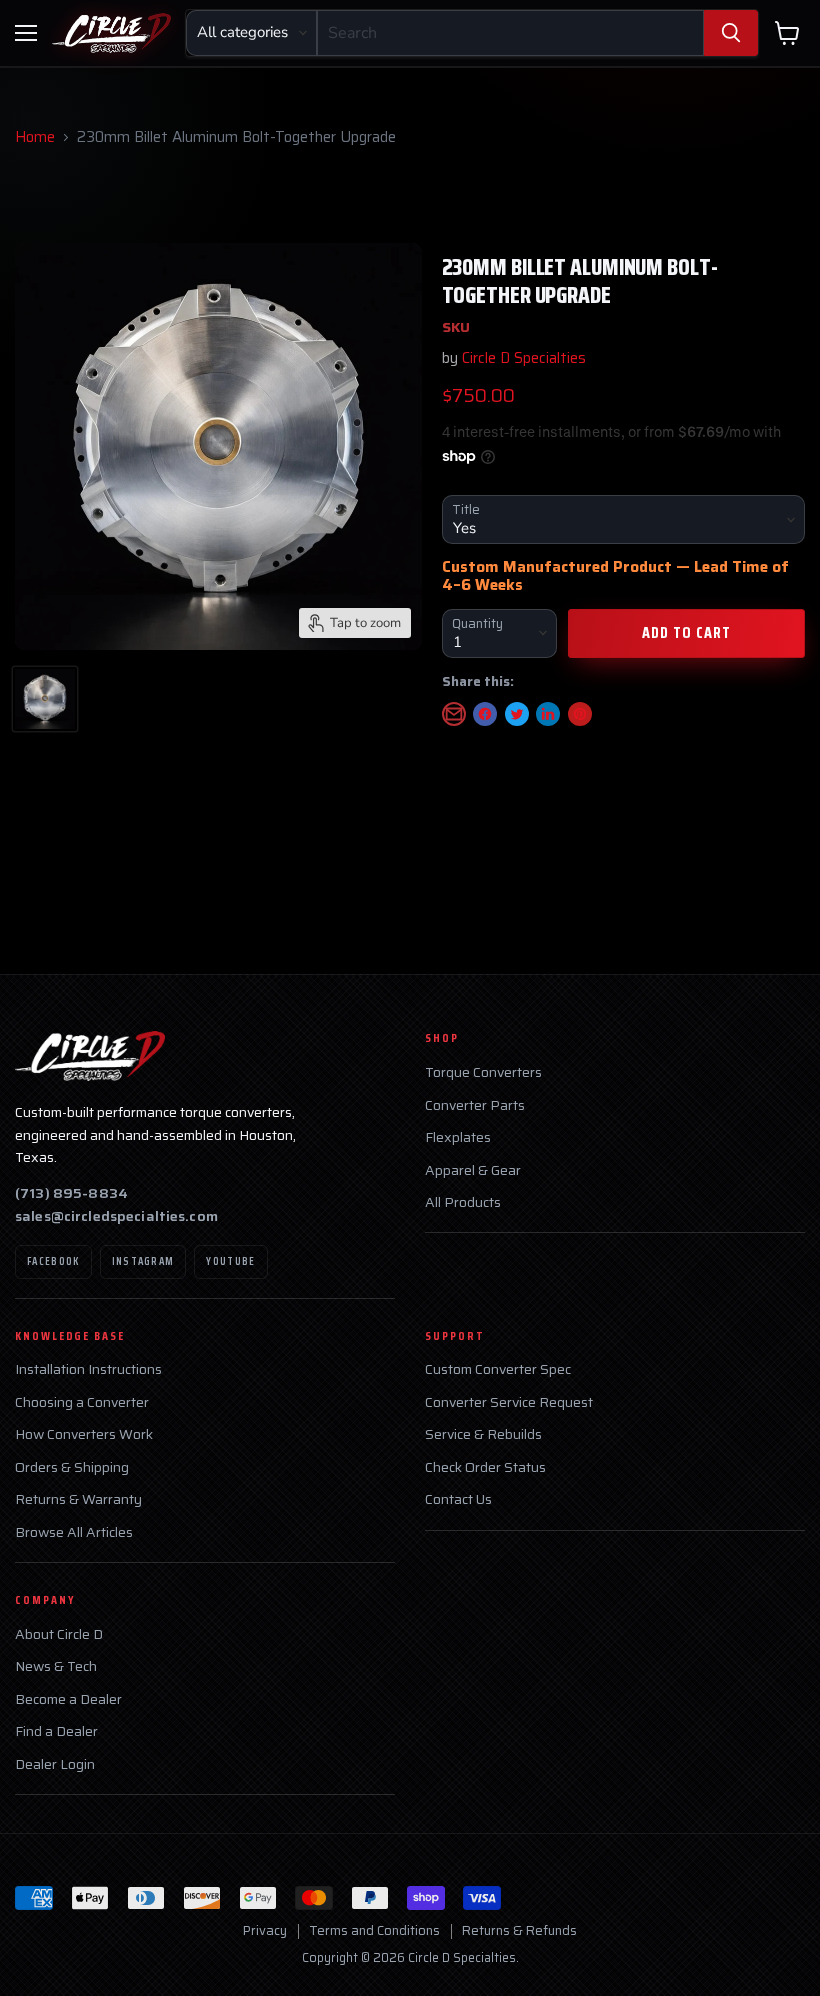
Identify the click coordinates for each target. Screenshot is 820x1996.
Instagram (143, 1261)
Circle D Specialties (524, 358)
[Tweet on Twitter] (517, 714)
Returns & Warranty (78, 1499)
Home (35, 137)
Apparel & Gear (473, 1170)
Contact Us (458, 1499)
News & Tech (56, 1666)
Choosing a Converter (82, 1402)
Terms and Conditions (374, 1930)
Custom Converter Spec (498, 1369)
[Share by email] (454, 714)
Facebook (53, 1261)
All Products (463, 1202)
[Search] (731, 33)
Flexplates (458, 1137)
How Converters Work (84, 1434)
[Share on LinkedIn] (548, 714)
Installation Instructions (88, 1369)
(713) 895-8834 (71, 1193)
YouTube (230, 1261)
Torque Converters (483, 1072)
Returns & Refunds (519, 1930)
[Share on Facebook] (485, 714)
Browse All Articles (74, 1532)
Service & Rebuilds (483, 1434)
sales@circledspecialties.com (116, 1216)
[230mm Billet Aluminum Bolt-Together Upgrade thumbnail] (45, 699)
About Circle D (59, 1634)
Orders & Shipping (72, 1467)
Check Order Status (485, 1467)
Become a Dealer (68, 1699)
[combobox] (510, 33)
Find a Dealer (56, 1731)
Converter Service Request (509, 1402)
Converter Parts (475, 1105)
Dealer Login (55, 1764)
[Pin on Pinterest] (580, 714)
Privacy (265, 1930)
